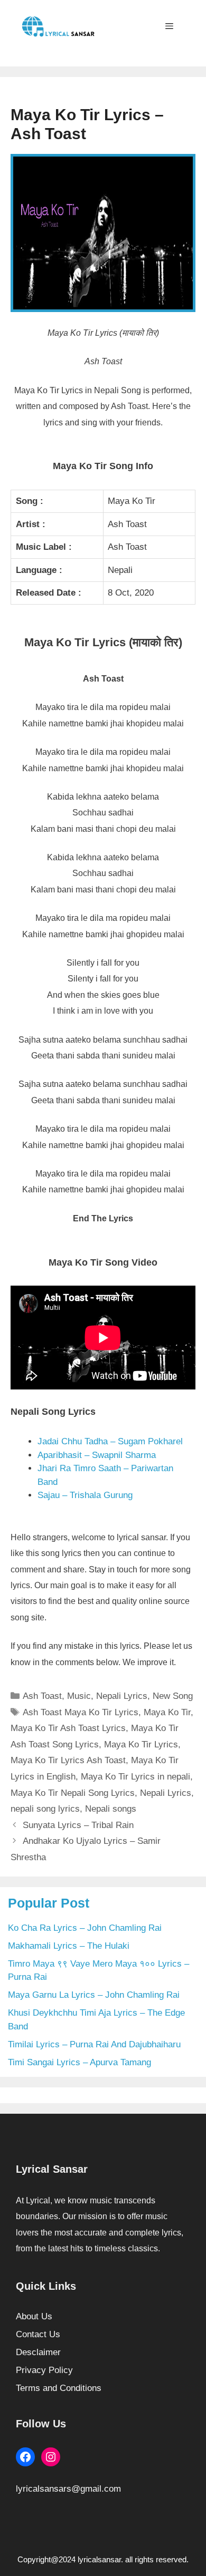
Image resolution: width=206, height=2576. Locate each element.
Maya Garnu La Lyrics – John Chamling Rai (94, 1995)
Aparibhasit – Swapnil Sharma (97, 1455)
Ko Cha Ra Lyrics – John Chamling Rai (85, 1928)
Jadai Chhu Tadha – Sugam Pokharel (110, 1441)
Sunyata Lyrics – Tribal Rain (78, 1825)
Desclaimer (38, 2352)
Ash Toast (42, 1696)
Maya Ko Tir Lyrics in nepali (135, 1777)
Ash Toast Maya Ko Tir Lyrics (81, 1712)
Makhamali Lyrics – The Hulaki (69, 1946)
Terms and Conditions (59, 2388)
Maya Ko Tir (167, 1712)
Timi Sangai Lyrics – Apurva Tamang (79, 2062)
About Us (34, 2316)
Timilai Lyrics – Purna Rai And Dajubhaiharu (94, 2044)
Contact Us (38, 2334)
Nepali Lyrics (122, 1696)
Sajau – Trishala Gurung (85, 1495)
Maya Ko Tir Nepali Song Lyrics (73, 1793)
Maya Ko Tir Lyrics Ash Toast (68, 1760)
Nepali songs (111, 1809)
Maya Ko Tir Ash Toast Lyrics (68, 1728)
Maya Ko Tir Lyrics (141, 1744)
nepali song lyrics (45, 1809)
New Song (173, 1696)
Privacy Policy (44, 2370)
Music (79, 1696)
